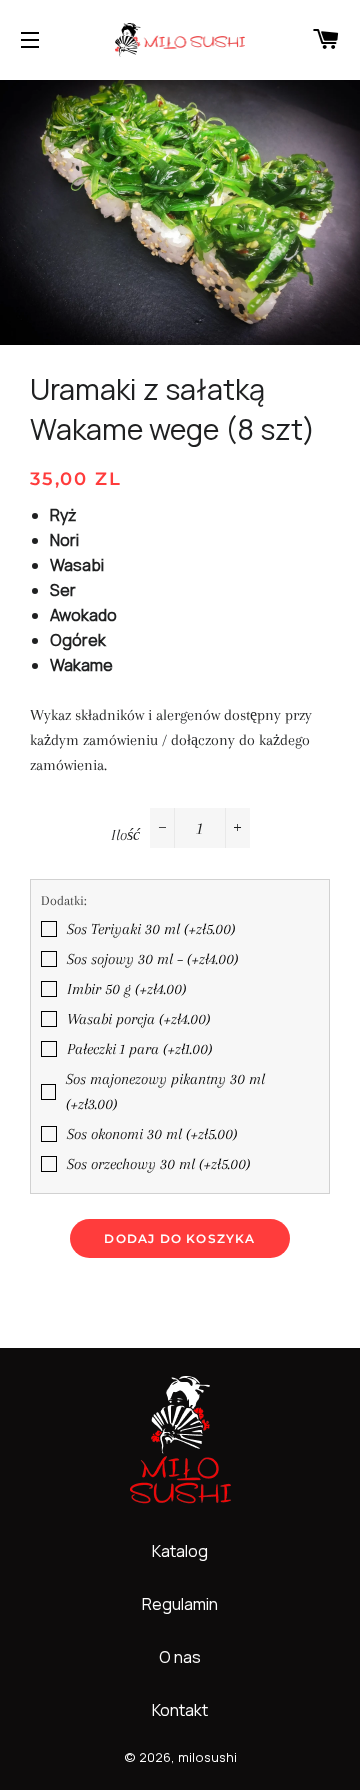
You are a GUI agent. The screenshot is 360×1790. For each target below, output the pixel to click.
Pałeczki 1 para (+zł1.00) (139, 1049)
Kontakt (180, 1710)
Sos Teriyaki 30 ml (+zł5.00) (151, 929)
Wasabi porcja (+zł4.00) (138, 1019)
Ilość (125, 835)
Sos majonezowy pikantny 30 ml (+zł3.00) (165, 1091)
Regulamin (180, 1604)
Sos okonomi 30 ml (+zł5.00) (152, 1134)
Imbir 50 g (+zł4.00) (126, 989)
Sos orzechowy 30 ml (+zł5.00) (158, 1164)
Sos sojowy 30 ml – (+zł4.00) (152, 959)
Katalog (180, 1551)
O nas (180, 1657)
